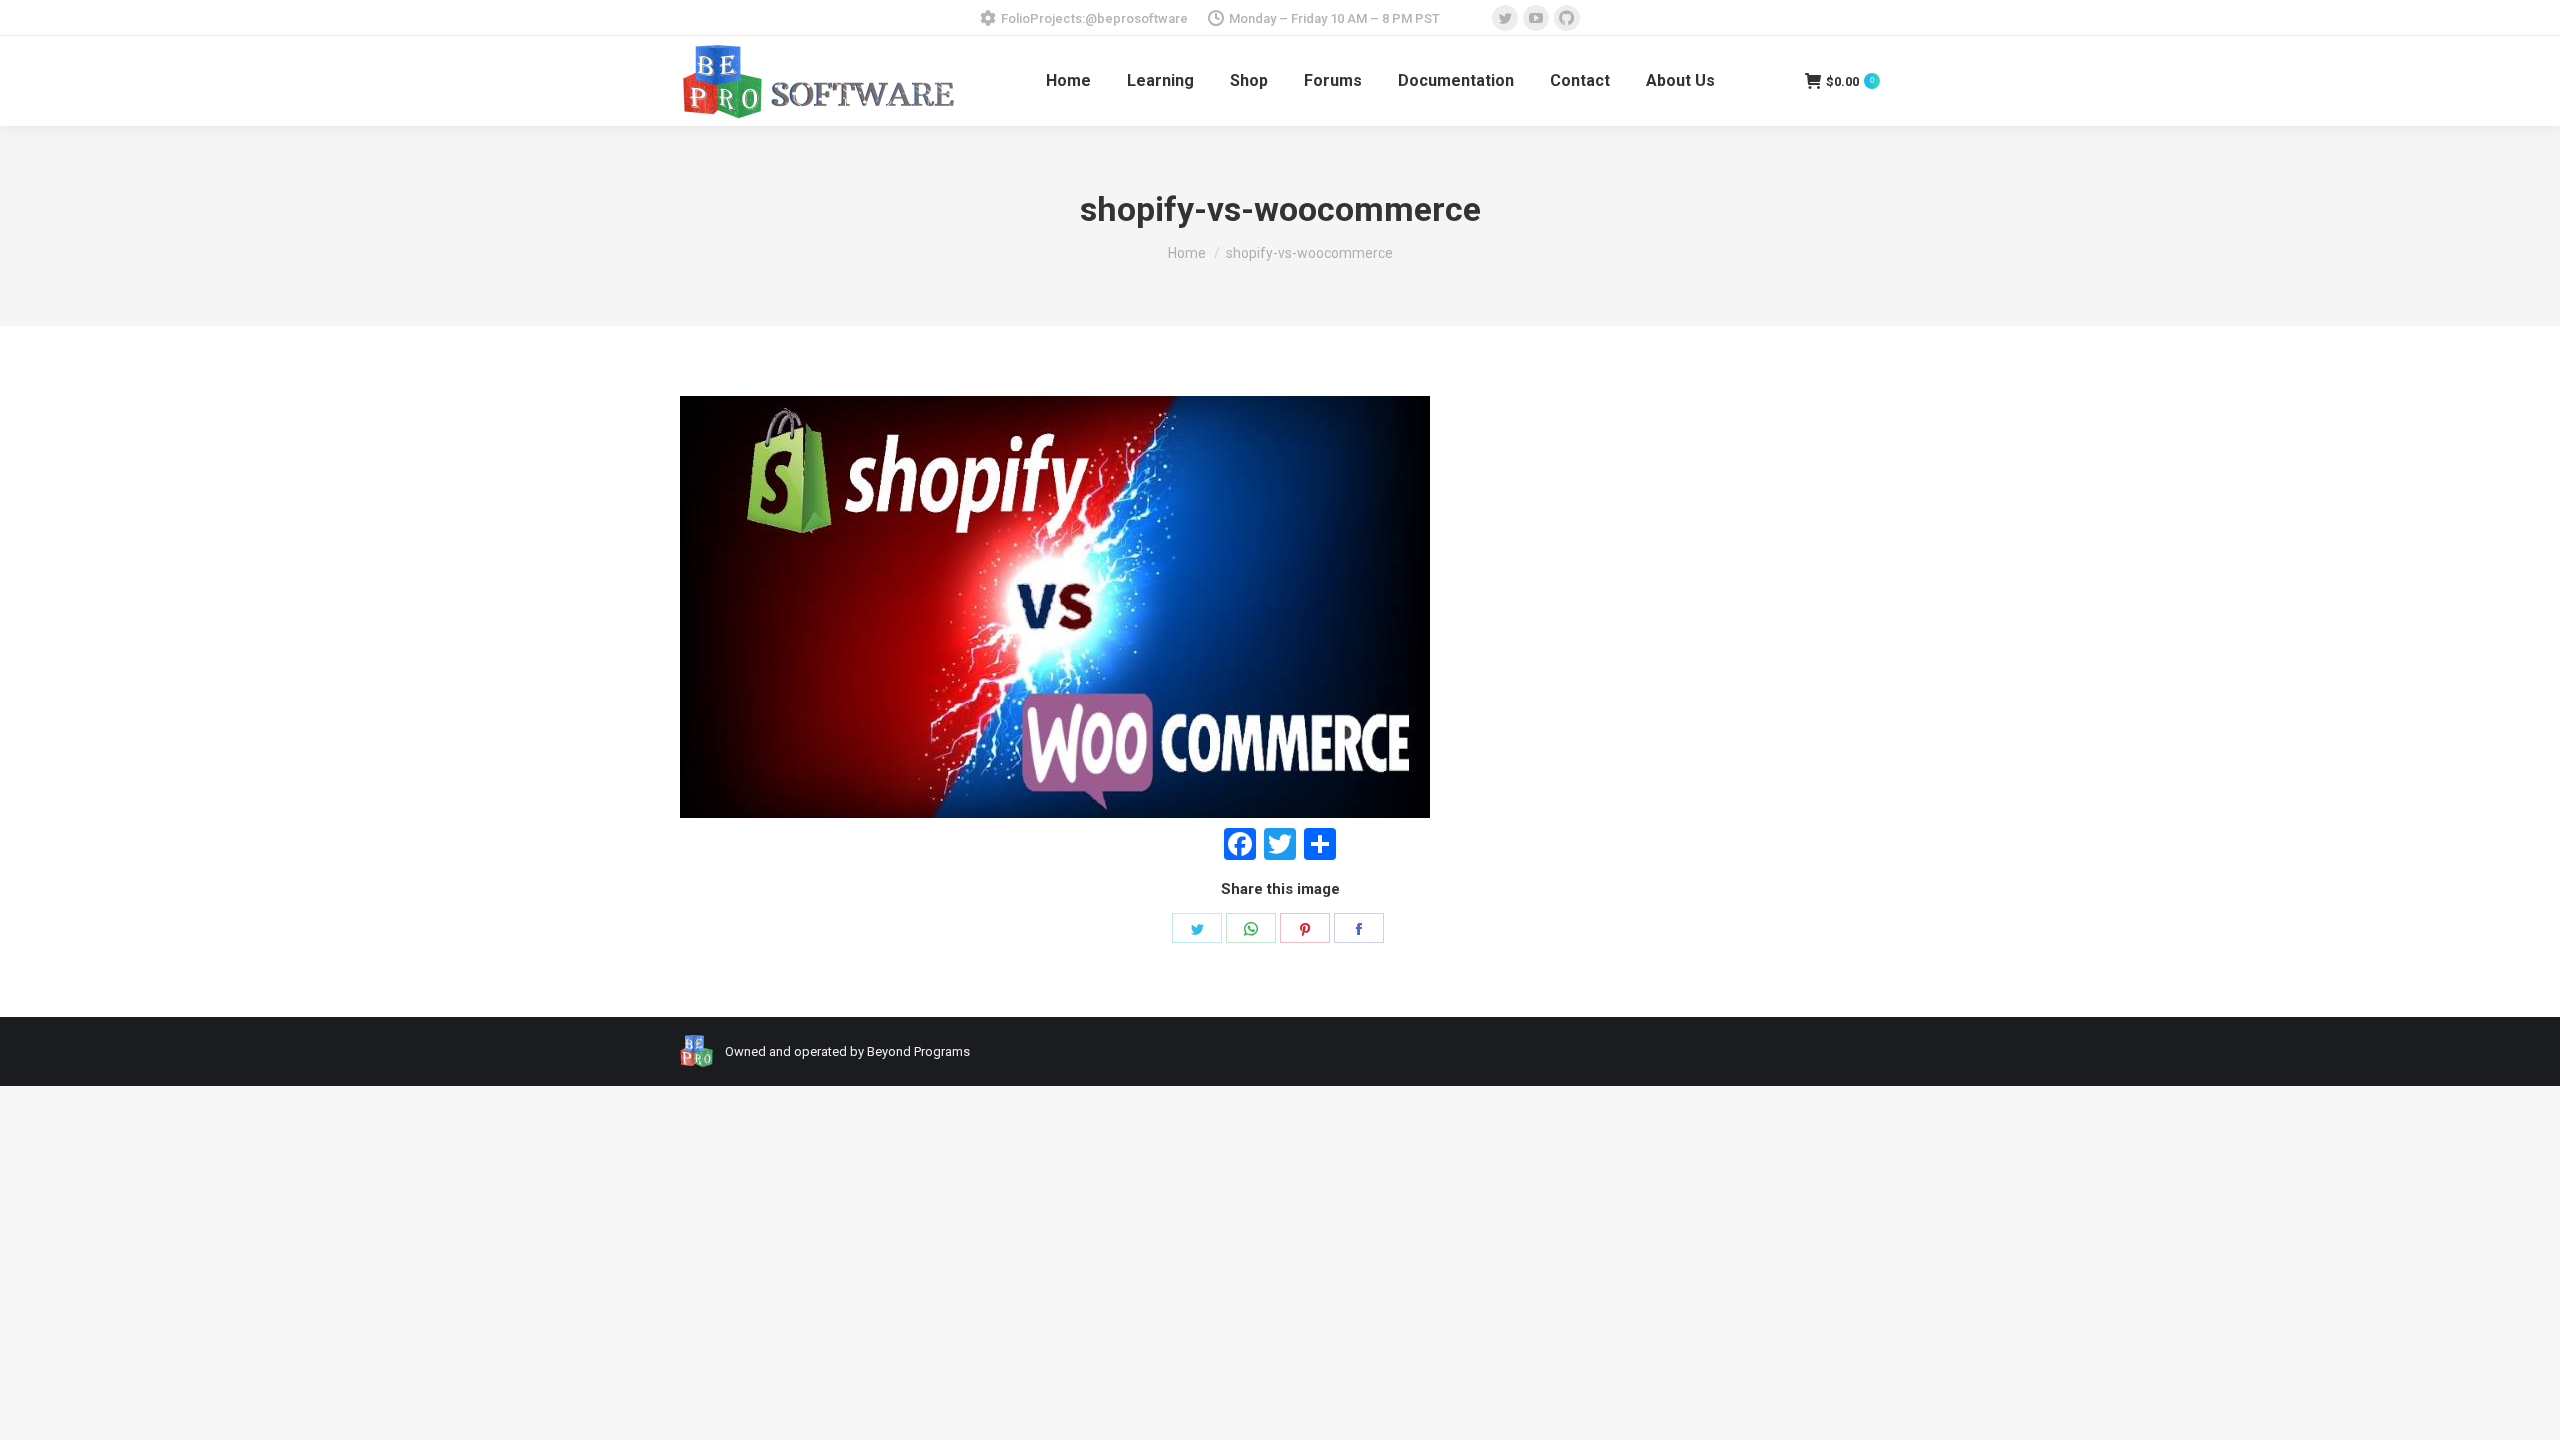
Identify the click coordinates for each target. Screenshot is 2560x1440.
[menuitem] (1068, 81)
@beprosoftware (1136, 18)
